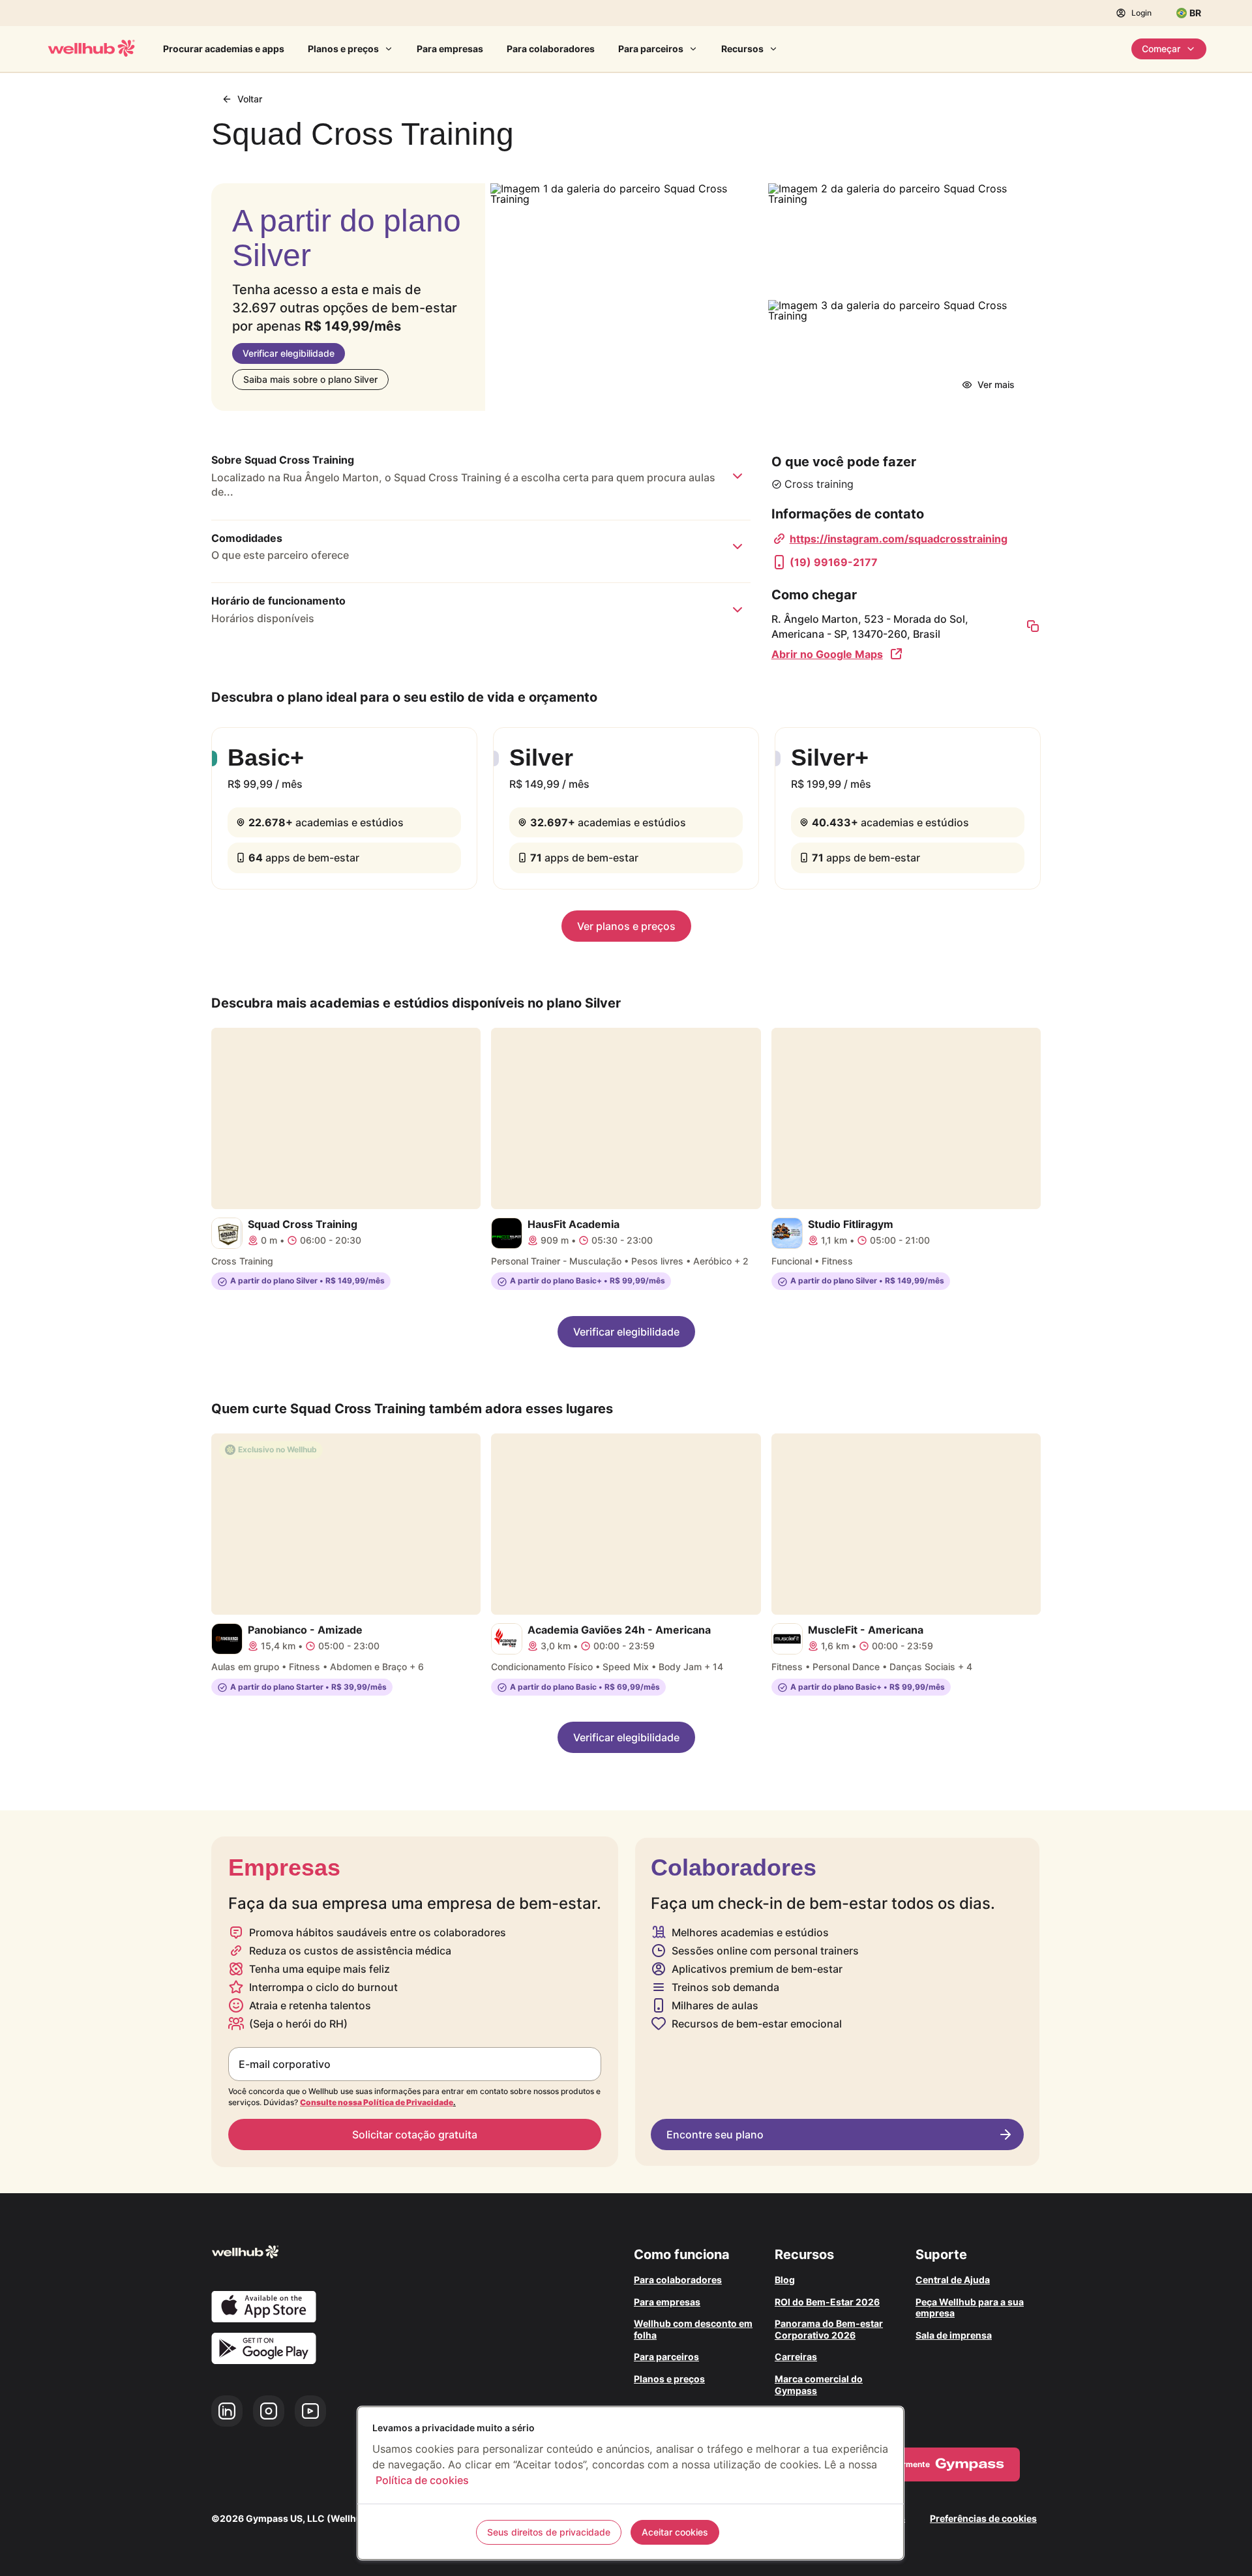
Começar (1161, 49)
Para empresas (450, 49)
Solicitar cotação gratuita (415, 2134)
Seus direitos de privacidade (549, 2532)
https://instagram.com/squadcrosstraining (899, 539)
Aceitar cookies (675, 2532)
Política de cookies (422, 2480)
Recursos (742, 49)
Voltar (250, 99)
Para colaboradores (551, 49)
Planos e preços (343, 49)
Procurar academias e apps (224, 49)
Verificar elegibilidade (289, 353)
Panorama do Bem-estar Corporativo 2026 (829, 2329)
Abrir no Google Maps (827, 654)
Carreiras (796, 2357)
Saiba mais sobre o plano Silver (310, 379)
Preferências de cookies (983, 2518)
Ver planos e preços (626, 926)
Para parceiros (651, 49)
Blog (785, 2280)
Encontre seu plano (715, 2134)
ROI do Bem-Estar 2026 (827, 2302)
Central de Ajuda (953, 2280)
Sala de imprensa (954, 2335)
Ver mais (996, 384)
